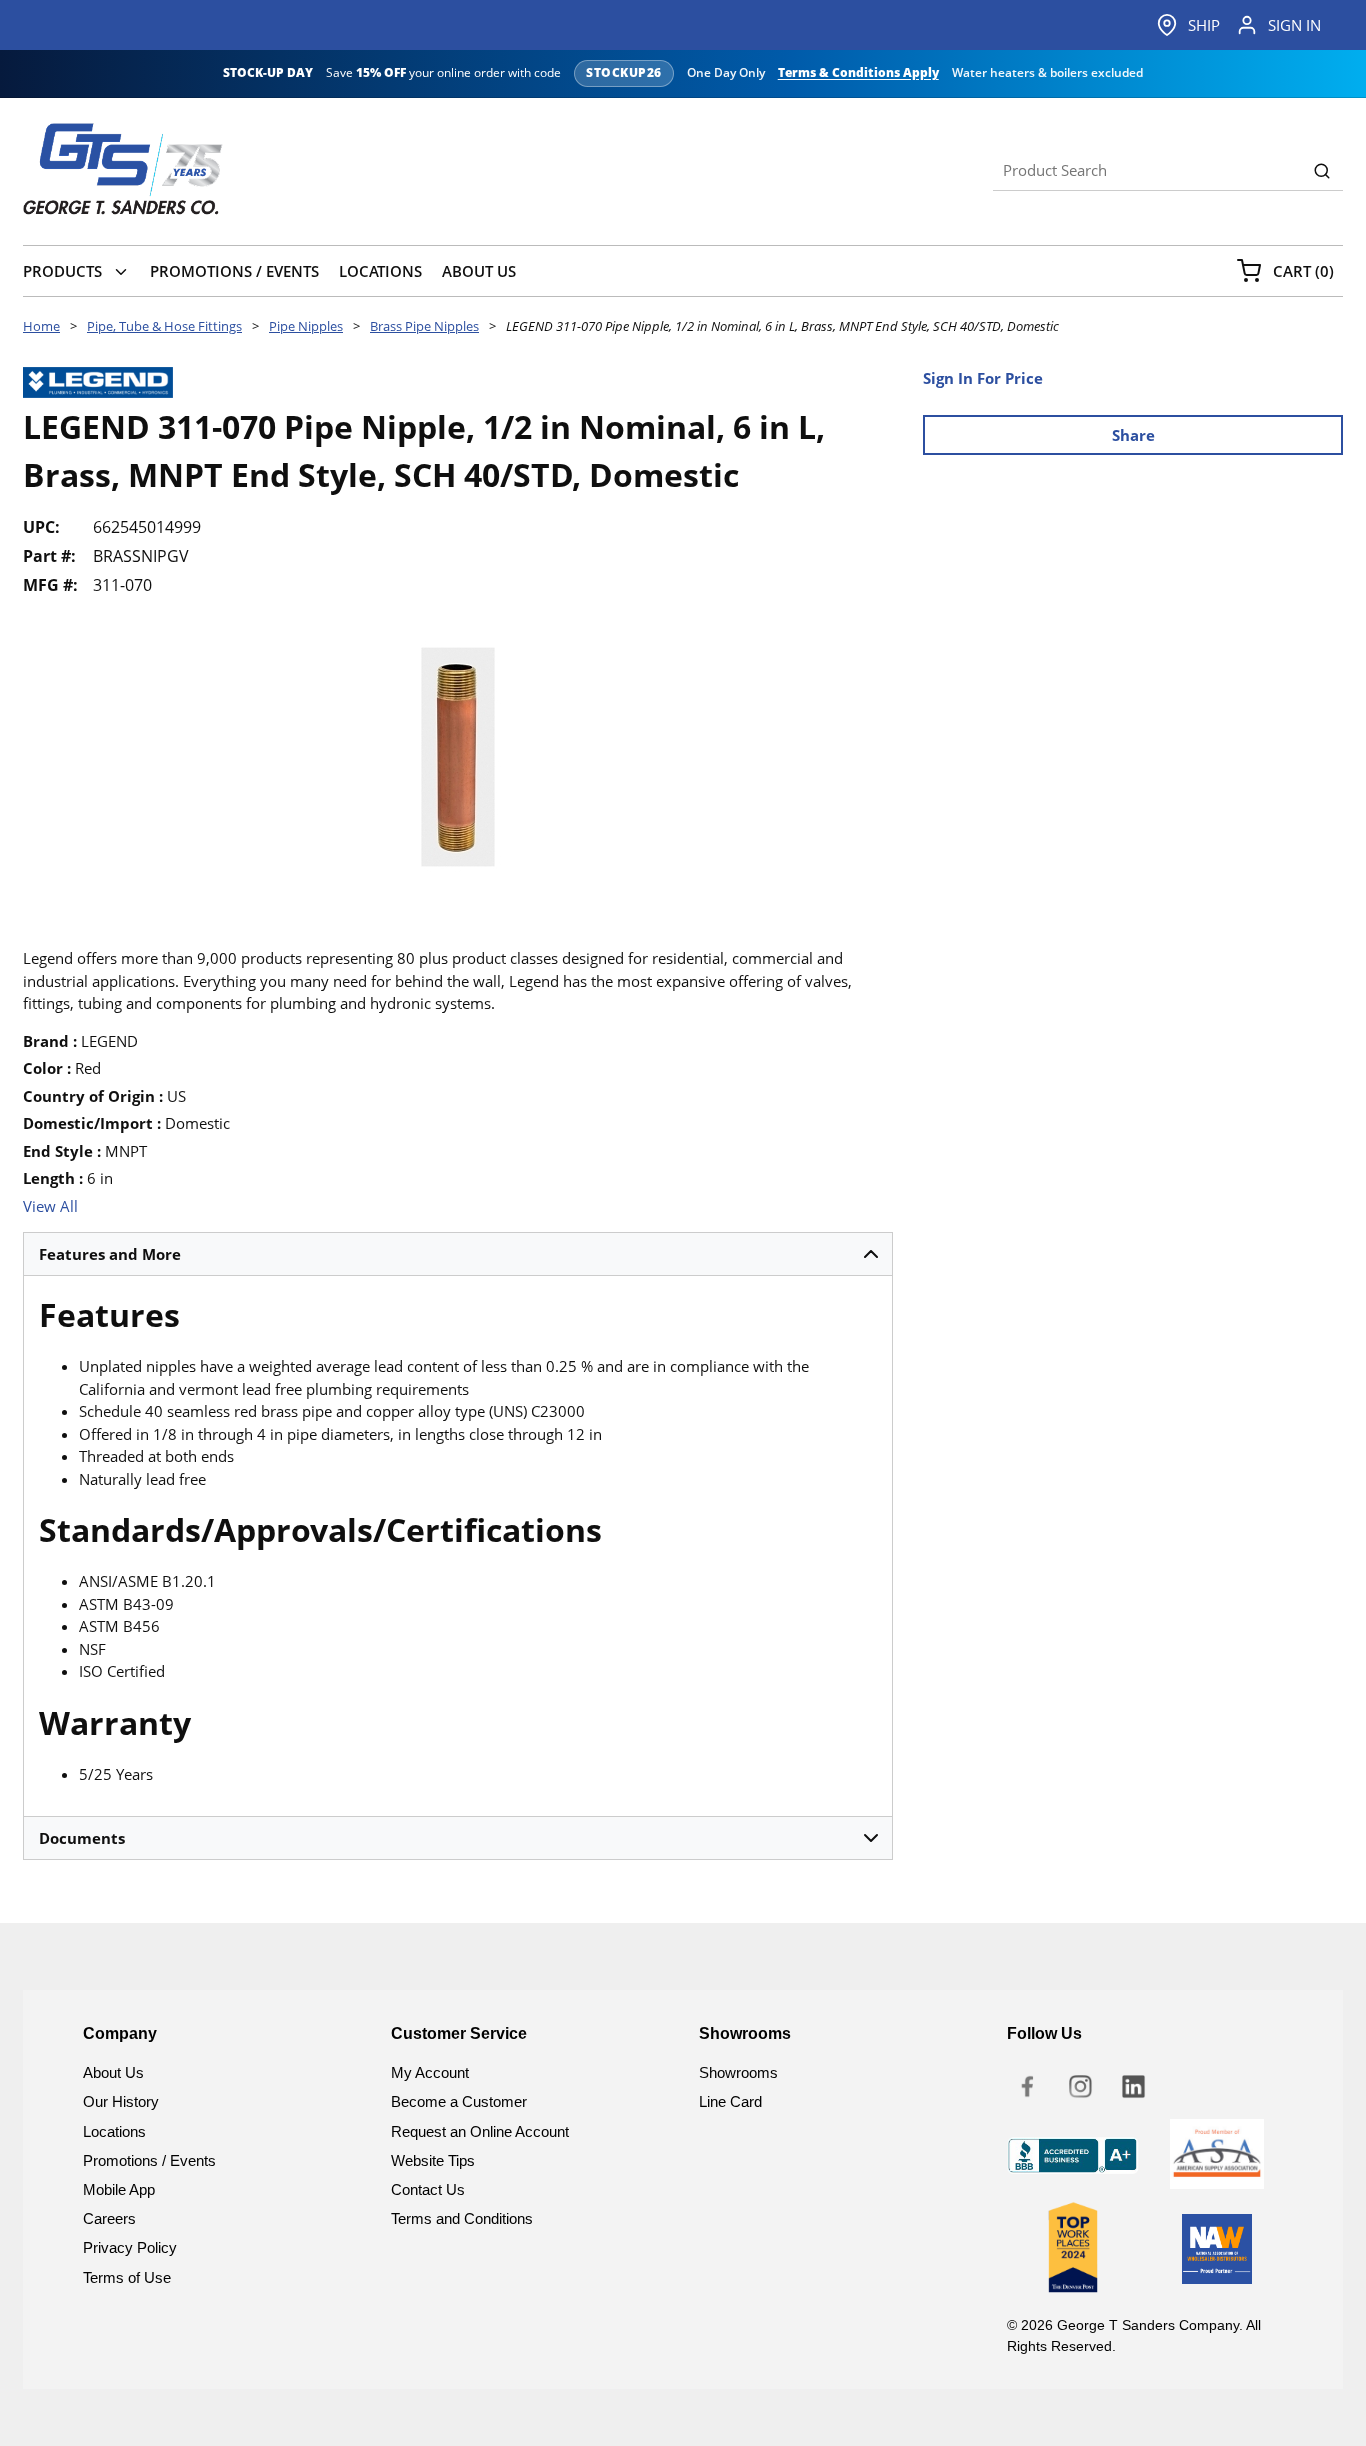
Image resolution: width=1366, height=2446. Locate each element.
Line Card (730, 2101)
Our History (121, 2101)
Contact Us (428, 2189)
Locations (114, 2131)
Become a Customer (459, 2101)
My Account (430, 2072)
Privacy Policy (130, 2247)
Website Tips (433, 2160)
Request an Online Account (480, 2131)
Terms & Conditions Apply (858, 73)
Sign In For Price (983, 378)
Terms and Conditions (462, 2218)
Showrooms (738, 2072)
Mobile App (119, 2189)
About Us (113, 2072)
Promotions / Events (149, 2160)
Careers (109, 2218)
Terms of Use (127, 2277)
